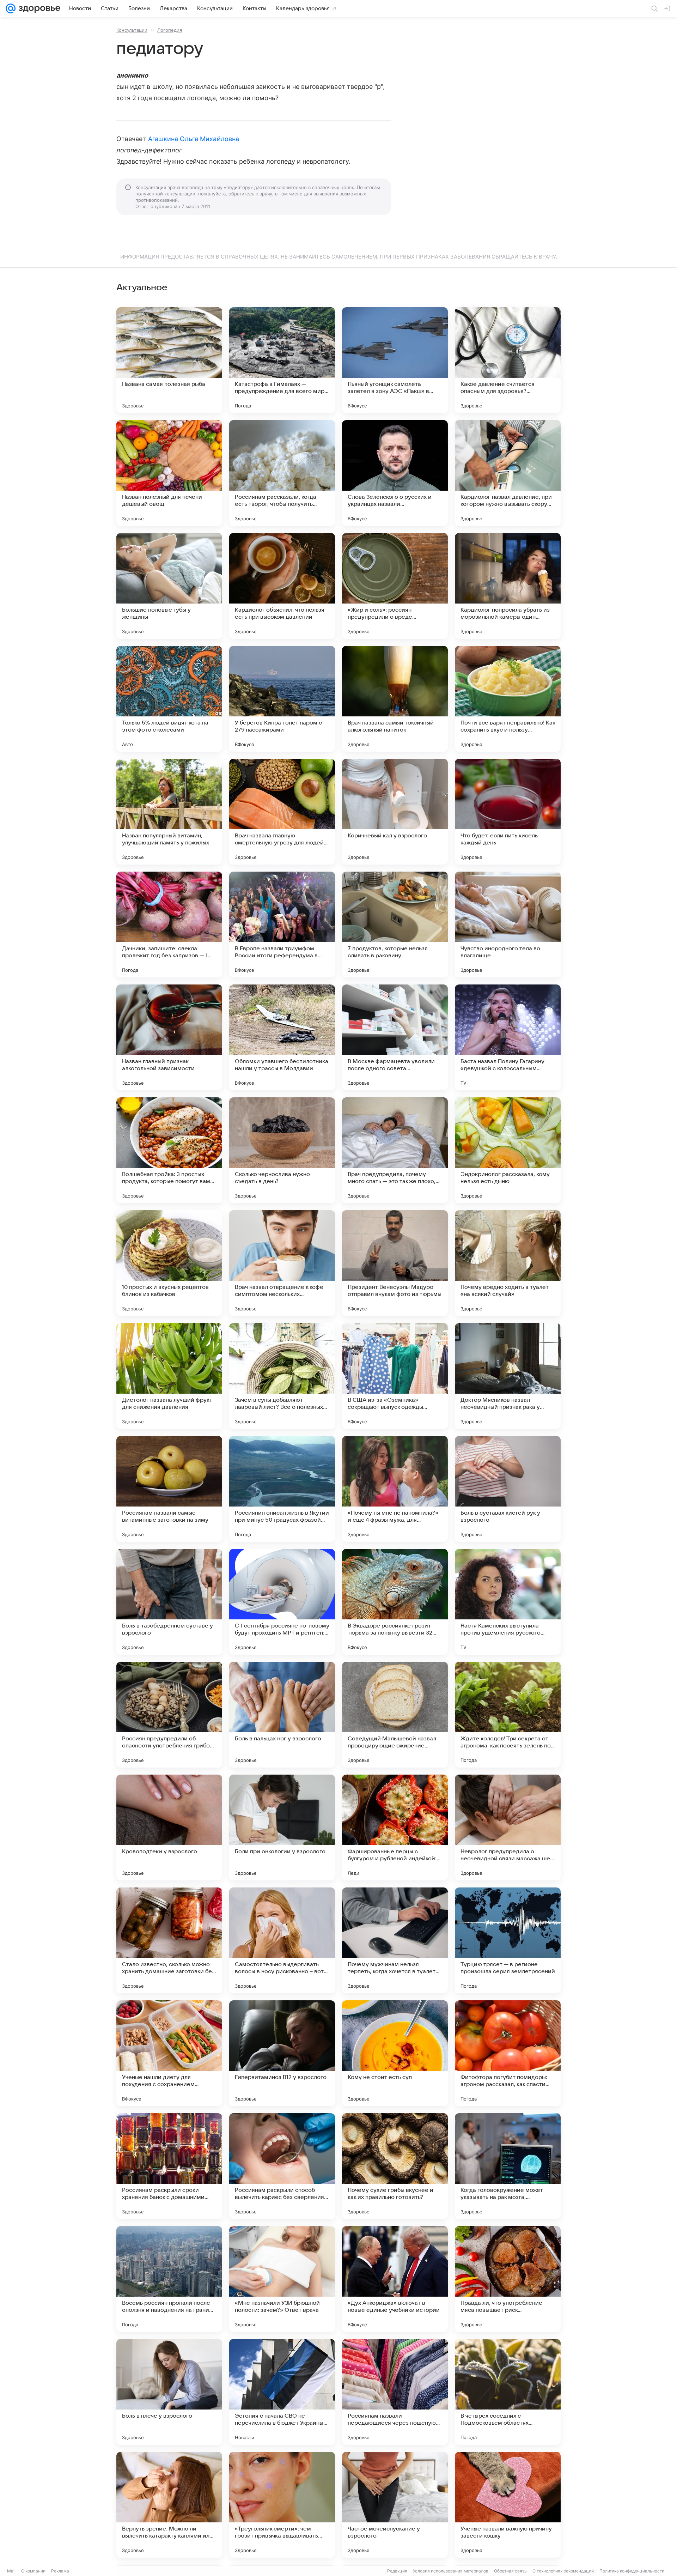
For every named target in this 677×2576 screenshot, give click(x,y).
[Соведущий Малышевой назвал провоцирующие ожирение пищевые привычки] (395, 1715)
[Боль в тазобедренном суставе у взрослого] (169, 1602)
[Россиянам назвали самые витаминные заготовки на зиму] (169, 1489)
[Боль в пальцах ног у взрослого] (282, 1715)
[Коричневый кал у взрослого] (395, 812)
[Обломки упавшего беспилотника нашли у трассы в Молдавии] (282, 1037)
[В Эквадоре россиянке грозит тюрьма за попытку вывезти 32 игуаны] (395, 1602)
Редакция (397, 2571)
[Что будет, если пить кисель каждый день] (508, 812)
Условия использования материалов (451, 2571)
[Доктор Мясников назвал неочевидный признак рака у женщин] (508, 1376)
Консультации (132, 30)
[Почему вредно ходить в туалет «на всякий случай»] (508, 1263)
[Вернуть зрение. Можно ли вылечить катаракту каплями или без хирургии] (169, 2505)
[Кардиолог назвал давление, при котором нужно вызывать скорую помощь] (508, 473)
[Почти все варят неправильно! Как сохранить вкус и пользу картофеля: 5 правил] (508, 699)
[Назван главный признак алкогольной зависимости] (169, 1037)
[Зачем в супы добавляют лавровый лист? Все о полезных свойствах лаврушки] (282, 1376)
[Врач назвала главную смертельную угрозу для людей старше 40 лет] (282, 812)
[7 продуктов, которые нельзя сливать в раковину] (395, 925)
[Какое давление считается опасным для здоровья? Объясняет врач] (508, 360)
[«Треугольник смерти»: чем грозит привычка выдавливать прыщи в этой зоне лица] (282, 2505)
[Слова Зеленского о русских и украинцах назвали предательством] (395, 473)
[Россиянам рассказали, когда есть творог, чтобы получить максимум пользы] (282, 473)
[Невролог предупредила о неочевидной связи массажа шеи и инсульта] (508, 1828)
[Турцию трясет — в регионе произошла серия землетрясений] (508, 1940)
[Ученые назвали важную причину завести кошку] (508, 2505)
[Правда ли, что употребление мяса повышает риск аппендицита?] (508, 2279)
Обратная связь (510, 2571)
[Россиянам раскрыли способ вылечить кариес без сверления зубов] (282, 2166)
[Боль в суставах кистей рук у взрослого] (508, 1489)
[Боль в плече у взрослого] (169, 2392)
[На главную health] (38, 8)
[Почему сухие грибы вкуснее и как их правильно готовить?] (395, 2166)
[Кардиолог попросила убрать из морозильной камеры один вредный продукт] (508, 586)
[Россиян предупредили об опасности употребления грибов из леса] (169, 1715)
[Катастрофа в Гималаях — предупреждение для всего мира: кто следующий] (282, 360)
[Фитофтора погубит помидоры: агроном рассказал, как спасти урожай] (508, 2053)
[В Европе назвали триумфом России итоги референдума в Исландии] (282, 925)
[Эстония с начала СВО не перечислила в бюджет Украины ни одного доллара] (282, 2392)
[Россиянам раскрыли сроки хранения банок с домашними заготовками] (169, 2166)
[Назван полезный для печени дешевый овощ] (169, 473)
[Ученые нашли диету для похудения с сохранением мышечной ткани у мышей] (169, 2053)
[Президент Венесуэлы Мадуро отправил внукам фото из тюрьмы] (395, 1263)
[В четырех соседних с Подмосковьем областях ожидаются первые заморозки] (508, 2392)
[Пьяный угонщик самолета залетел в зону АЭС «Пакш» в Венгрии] (395, 360)
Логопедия (170, 30)
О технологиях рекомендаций (563, 2571)
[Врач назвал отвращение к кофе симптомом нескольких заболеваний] (282, 1263)
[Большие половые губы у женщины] (169, 586)
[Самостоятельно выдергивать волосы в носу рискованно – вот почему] (282, 1940)
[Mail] (11, 8)
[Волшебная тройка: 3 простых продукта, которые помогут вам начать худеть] (169, 1150)
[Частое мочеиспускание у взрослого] (395, 2505)
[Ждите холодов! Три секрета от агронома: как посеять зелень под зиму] (508, 1715)
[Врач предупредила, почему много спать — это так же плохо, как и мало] (395, 1150)
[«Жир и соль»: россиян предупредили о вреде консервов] (395, 586)
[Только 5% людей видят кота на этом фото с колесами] (169, 699)
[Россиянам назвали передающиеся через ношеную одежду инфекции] (395, 2392)
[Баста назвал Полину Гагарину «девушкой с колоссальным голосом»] (508, 1037)
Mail (11, 2571)
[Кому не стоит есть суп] (395, 2053)
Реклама (60, 2571)
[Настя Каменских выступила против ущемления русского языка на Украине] (508, 1602)
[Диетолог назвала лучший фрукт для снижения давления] (169, 1376)
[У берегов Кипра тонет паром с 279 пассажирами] (282, 699)
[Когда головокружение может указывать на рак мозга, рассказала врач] (508, 2166)
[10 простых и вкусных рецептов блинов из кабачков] (169, 1263)
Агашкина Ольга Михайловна (194, 139)
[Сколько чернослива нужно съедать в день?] (282, 1150)
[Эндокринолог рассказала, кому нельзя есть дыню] (508, 1150)
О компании (33, 2571)
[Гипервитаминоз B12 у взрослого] (282, 2053)
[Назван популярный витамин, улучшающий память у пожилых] (169, 812)
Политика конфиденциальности (632, 2571)
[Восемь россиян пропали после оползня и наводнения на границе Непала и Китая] (169, 2279)
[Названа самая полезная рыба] (169, 360)
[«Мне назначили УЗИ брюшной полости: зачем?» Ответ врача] (282, 2279)
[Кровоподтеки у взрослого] (169, 1828)
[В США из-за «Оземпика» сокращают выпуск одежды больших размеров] (395, 1376)
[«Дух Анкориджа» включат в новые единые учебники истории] (395, 2279)
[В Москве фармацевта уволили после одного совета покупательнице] (395, 1037)
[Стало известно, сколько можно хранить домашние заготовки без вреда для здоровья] (169, 1940)
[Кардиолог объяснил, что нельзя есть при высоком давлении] (282, 586)
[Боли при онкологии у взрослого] (282, 1828)
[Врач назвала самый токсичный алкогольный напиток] (395, 699)
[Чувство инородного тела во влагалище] (508, 925)
